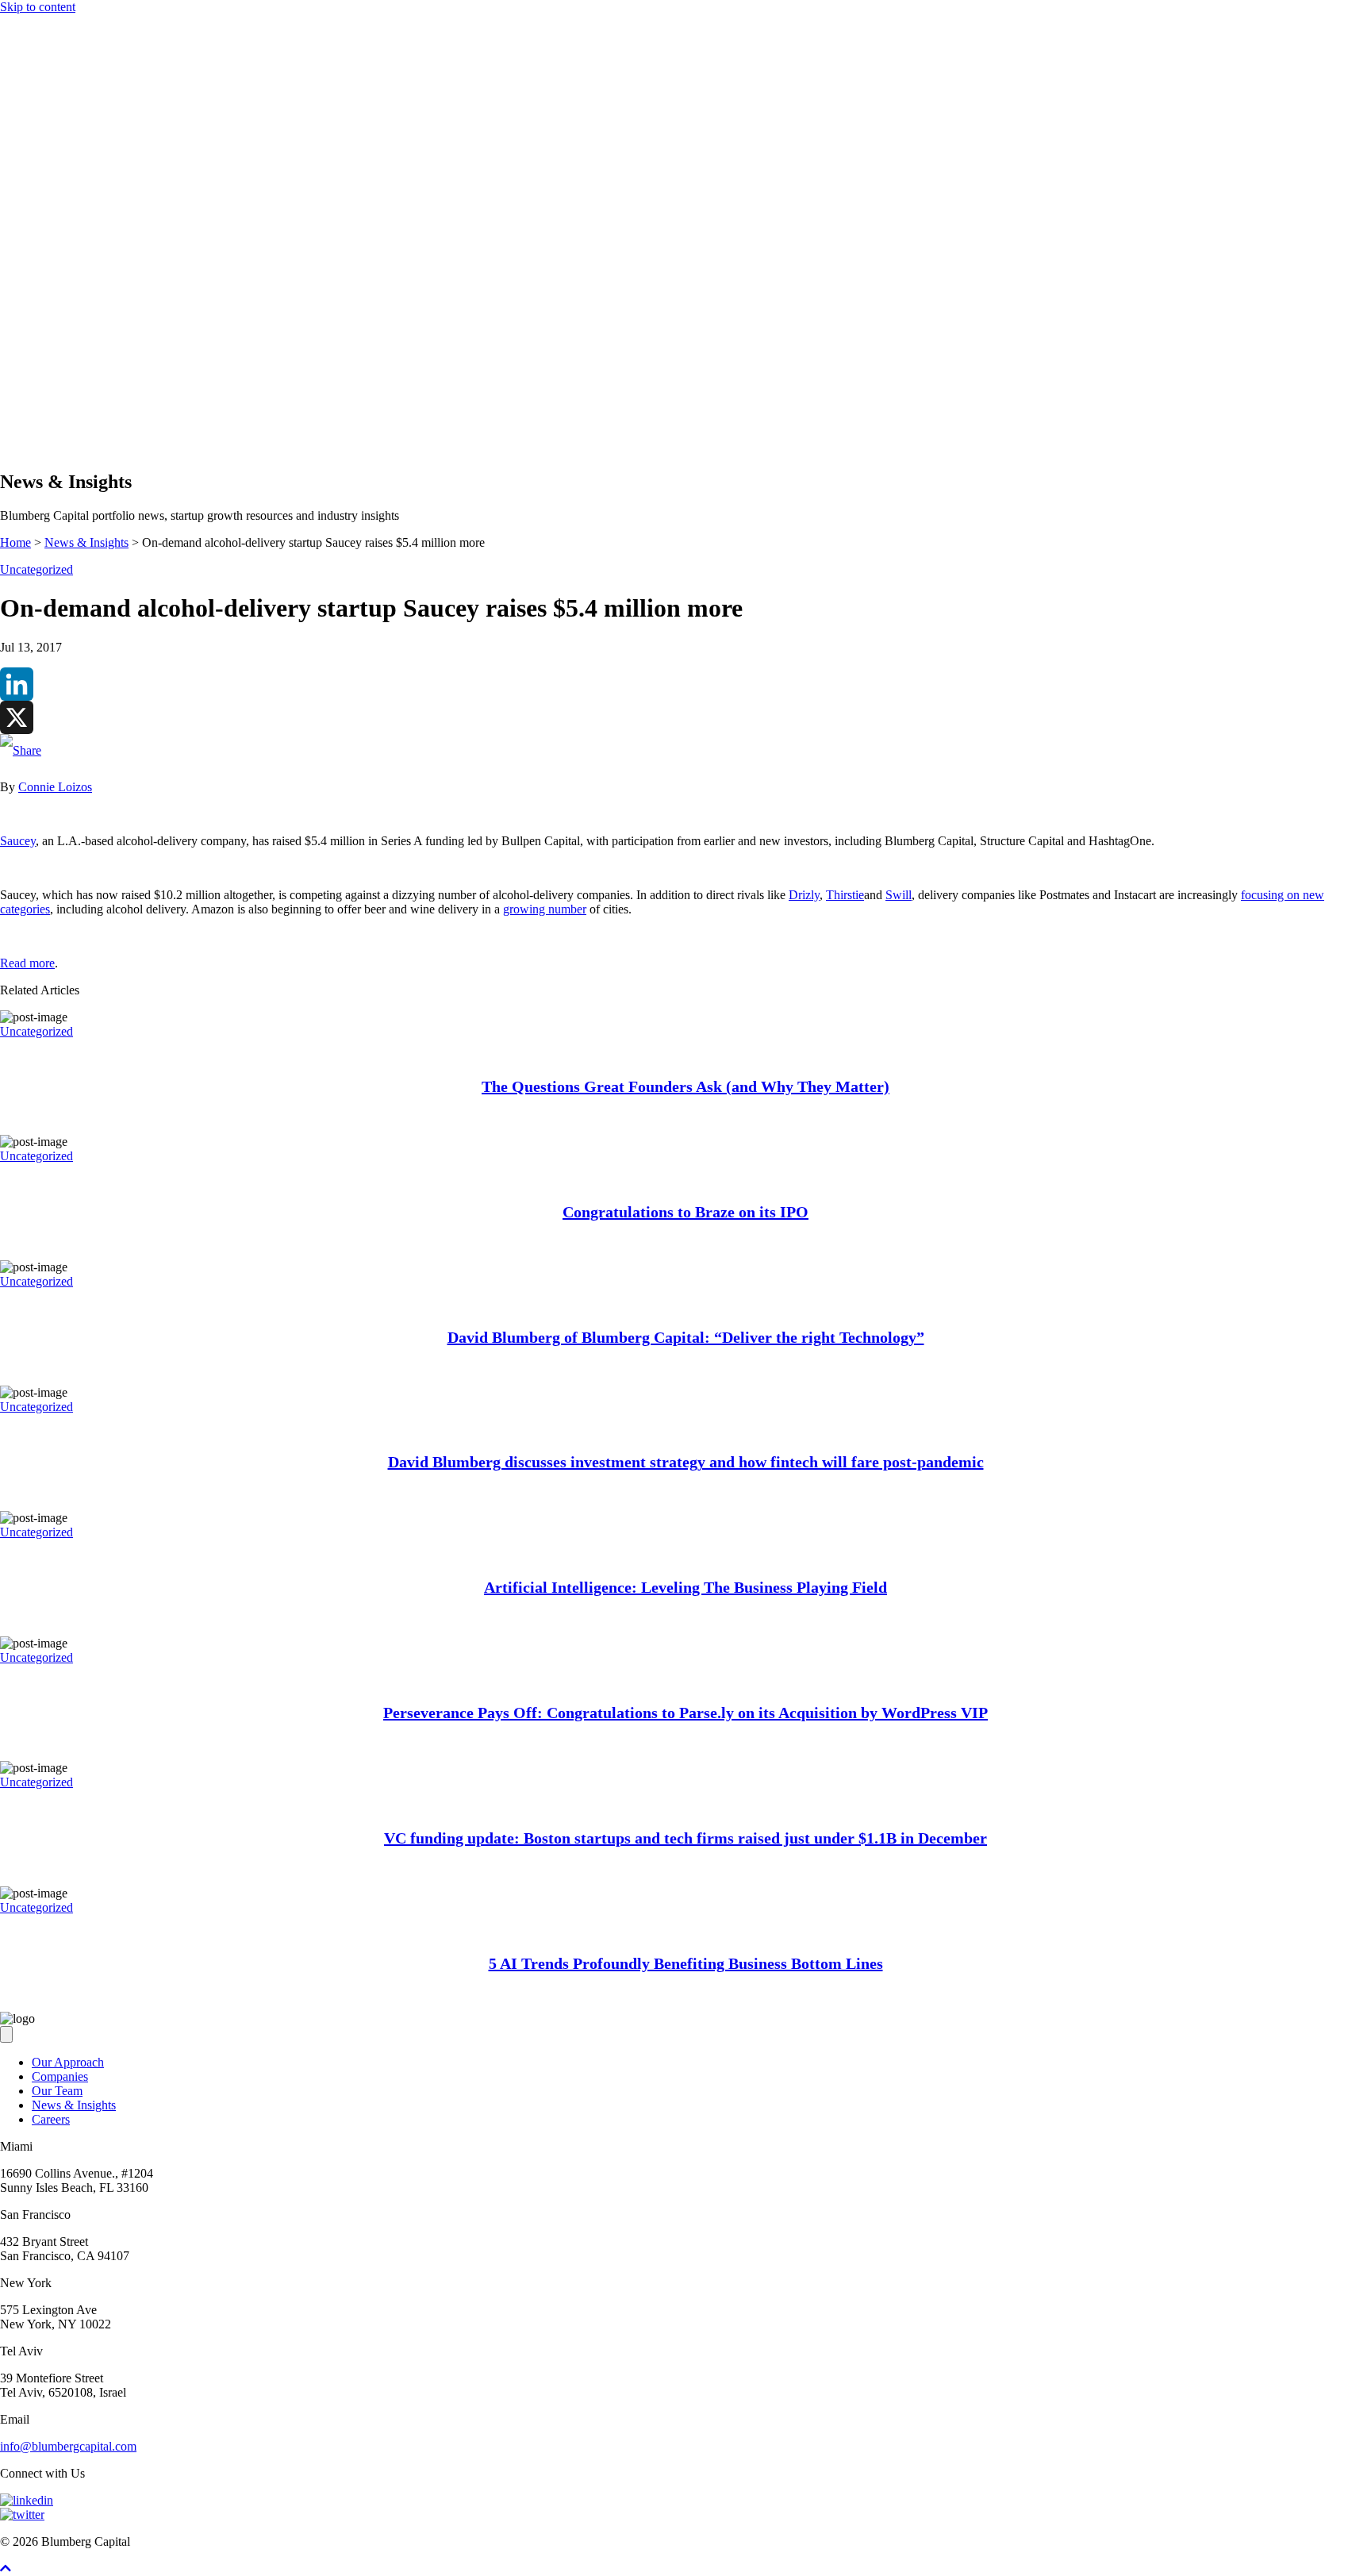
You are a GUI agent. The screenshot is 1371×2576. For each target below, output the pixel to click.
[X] (685, 717)
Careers (51, 2119)
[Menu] (6, 346)
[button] (38, 448)
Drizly (804, 895)
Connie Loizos (55, 787)
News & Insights (74, 417)
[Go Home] (685, 331)
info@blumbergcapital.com (68, 2446)
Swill (899, 895)
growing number (545, 909)
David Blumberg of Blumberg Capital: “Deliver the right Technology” (686, 1337)
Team (46, 403)
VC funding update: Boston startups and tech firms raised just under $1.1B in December (685, 1838)
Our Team (57, 2091)
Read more (27, 963)
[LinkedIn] (685, 684)
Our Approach (68, 374)
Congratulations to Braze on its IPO (685, 1212)
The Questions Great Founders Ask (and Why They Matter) (685, 1086)
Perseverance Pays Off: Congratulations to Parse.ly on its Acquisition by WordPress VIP (685, 1713)
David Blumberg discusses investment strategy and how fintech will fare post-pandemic (686, 1462)
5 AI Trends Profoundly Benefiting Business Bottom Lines (686, 1963)
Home (15, 542)
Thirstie (845, 895)
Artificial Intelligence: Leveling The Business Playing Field (685, 1587)
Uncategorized (36, 569)
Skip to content (38, 7)
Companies (60, 388)
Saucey (18, 841)
